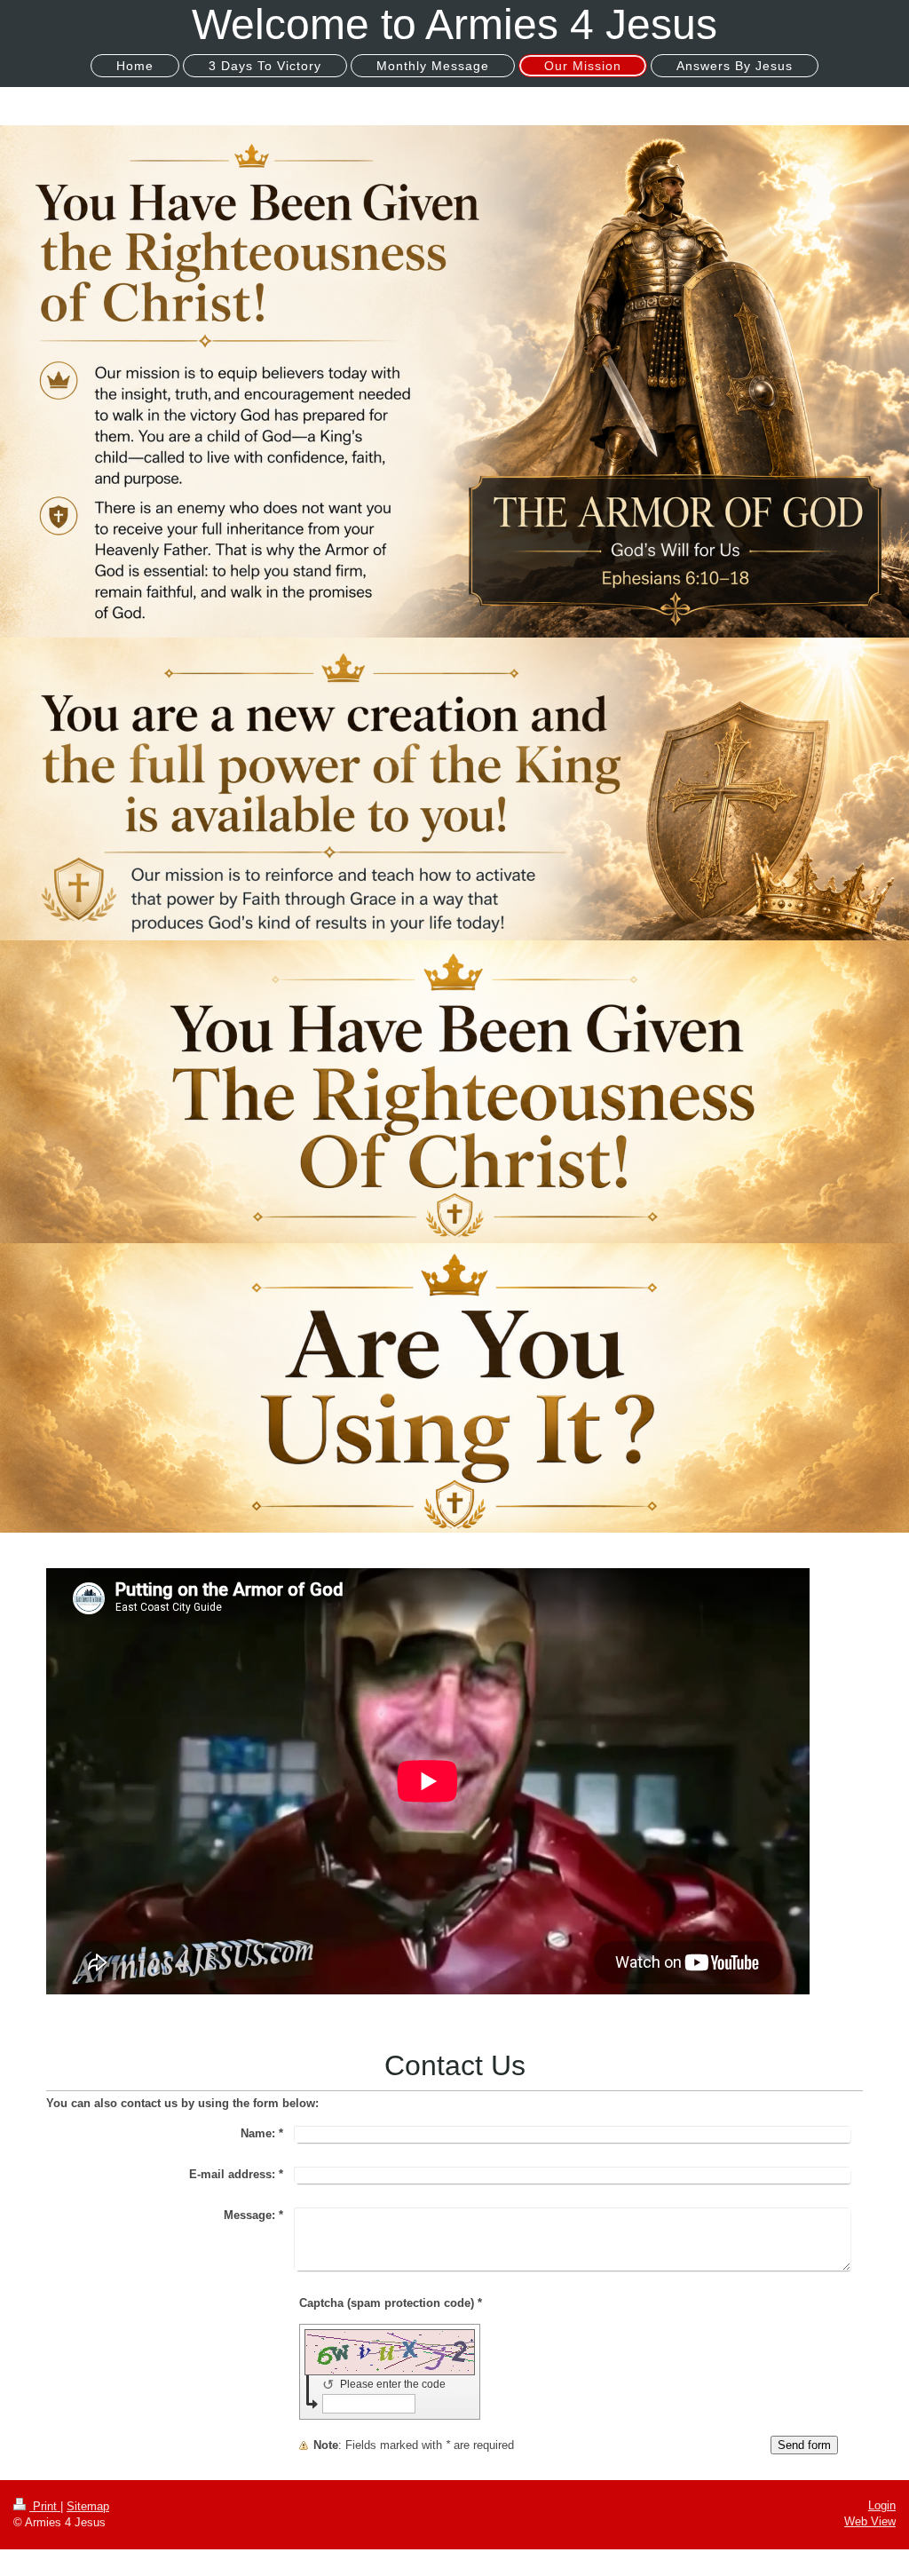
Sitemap (88, 2506)
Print (45, 2506)
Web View (870, 2521)
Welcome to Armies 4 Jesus (454, 24)
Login (882, 2505)
